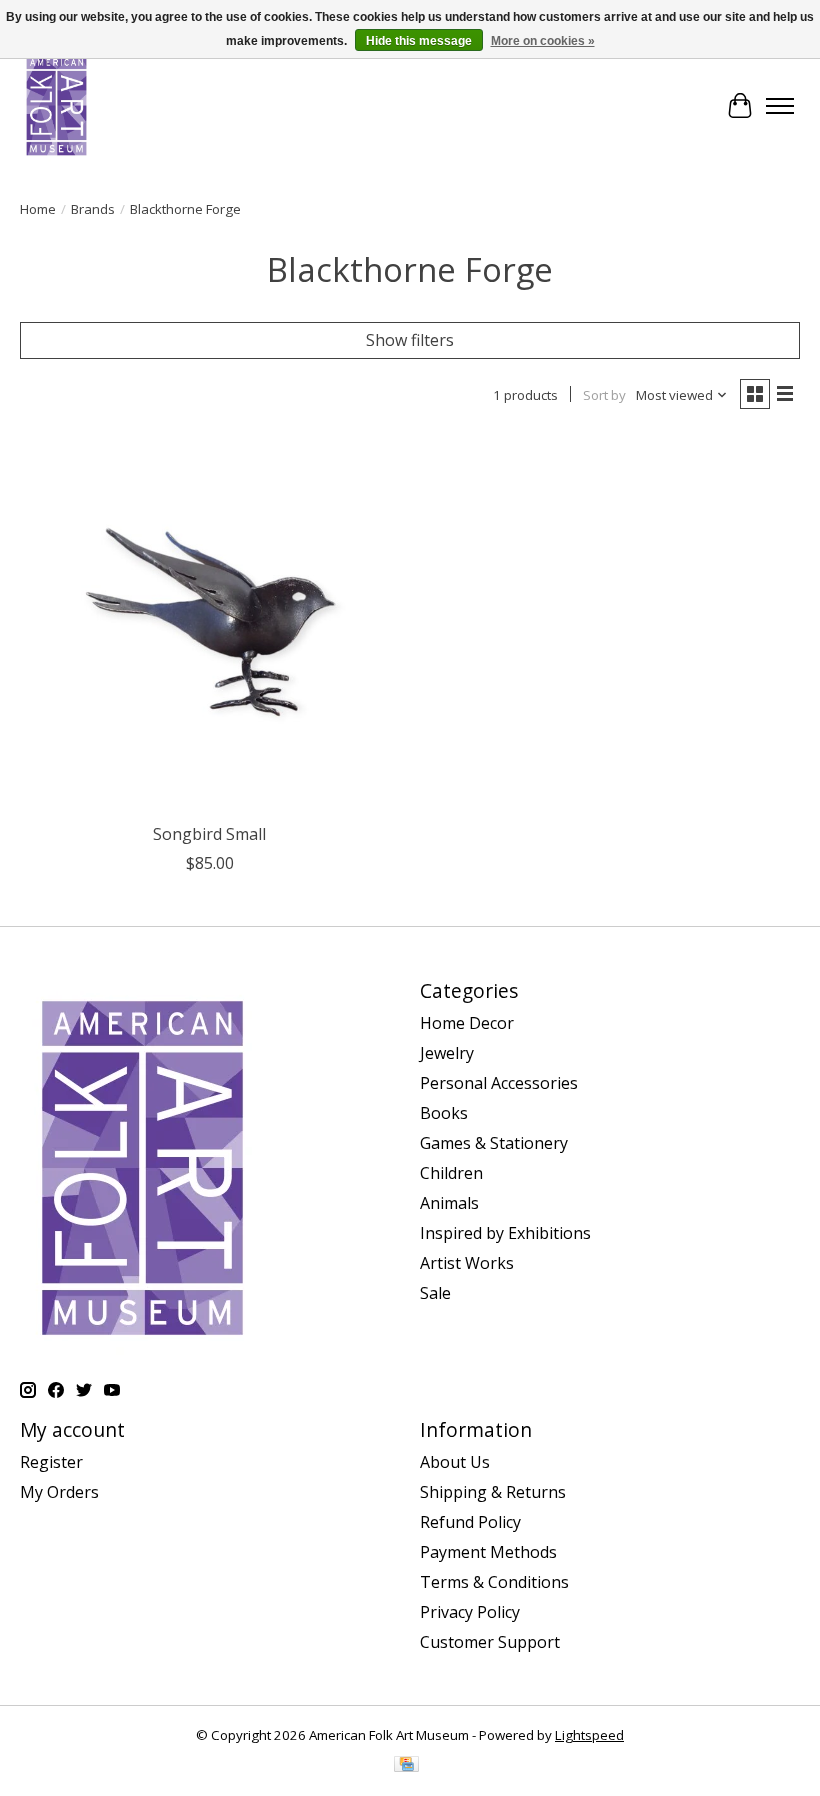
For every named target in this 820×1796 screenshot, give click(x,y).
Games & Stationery (494, 1143)
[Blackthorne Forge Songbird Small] (210, 623)
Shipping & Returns (493, 1492)
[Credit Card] (406, 1766)
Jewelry (447, 1053)
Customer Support (490, 1642)
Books (444, 1113)
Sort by (604, 395)
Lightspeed (589, 1735)
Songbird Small (209, 834)
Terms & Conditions (494, 1582)
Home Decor (467, 1023)
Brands (93, 209)
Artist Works (467, 1263)
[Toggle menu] (780, 106)
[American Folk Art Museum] (56, 105)
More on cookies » (543, 41)
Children (451, 1173)
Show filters (410, 340)
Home (38, 209)
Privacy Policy (470, 1612)
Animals (449, 1203)
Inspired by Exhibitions (505, 1233)
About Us (455, 1462)
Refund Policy (470, 1522)
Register (51, 1462)
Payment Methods (488, 1552)
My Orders (59, 1492)
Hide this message (419, 41)
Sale (435, 1293)
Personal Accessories (499, 1083)
